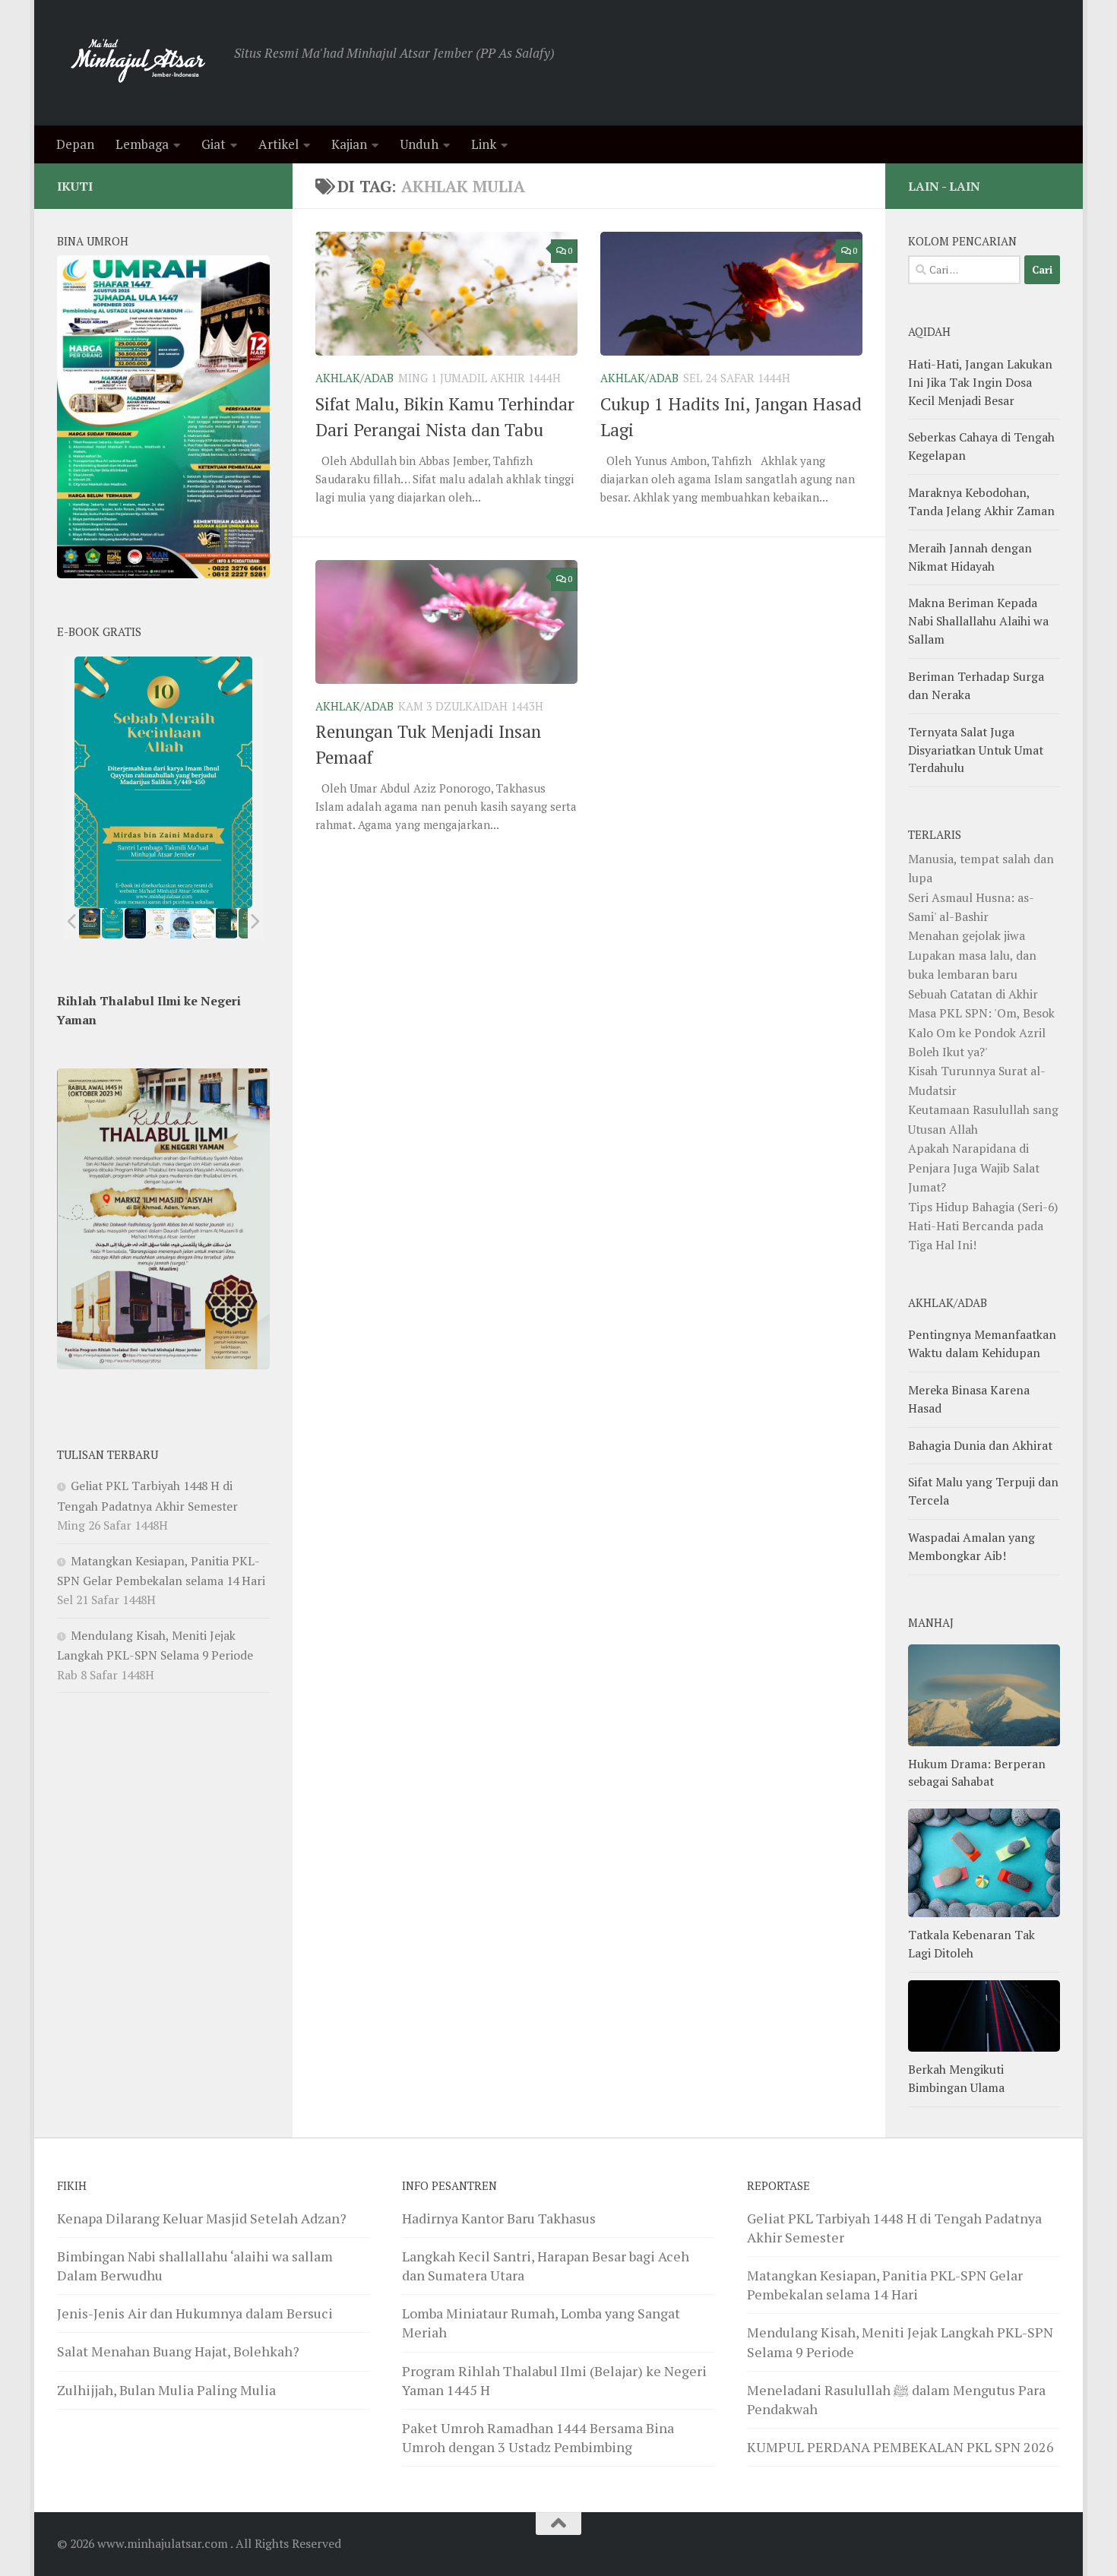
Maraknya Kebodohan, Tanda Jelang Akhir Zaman (981, 502)
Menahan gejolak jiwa (967, 935)
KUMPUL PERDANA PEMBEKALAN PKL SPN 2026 (900, 2447)
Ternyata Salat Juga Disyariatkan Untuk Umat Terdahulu (976, 750)
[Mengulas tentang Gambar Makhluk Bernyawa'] (204, 923)
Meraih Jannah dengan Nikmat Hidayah (970, 557)
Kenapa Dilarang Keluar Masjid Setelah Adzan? (202, 2218)
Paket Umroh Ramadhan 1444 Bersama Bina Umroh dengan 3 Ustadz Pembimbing (538, 2437)
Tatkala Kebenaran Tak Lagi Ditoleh (971, 1944)
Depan (75, 144)
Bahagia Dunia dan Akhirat (980, 1445)
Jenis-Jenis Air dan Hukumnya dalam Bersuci (195, 2313)
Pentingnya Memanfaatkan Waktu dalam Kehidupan (982, 1343)
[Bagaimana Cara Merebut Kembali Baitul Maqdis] (90, 923)
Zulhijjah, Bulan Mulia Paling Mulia (166, 2390)
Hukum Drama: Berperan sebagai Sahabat (977, 1773)
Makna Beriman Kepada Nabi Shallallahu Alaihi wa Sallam (978, 621)
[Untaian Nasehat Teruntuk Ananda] (158, 923)
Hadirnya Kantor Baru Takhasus (499, 2218)
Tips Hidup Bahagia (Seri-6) (983, 1207)
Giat (214, 144)
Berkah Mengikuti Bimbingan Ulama (956, 2078)
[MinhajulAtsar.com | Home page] (138, 63)
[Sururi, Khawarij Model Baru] (135, 923)
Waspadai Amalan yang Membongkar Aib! (971, 1546)
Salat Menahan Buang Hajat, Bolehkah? (178, 2351)
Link (484, 144)
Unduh (419, 144)
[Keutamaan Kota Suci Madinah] (181, 923)
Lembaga (142, 144)
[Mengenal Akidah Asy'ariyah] (227, 923)
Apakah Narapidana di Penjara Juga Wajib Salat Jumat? (974, 1168)
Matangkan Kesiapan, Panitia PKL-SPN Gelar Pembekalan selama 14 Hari (885, 2285)
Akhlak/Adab (354, 378)
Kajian (349, 144)
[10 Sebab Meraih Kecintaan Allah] (112, 923)
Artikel (278, 144)
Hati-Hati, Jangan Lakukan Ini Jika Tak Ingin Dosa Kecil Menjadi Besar (980, 382)
